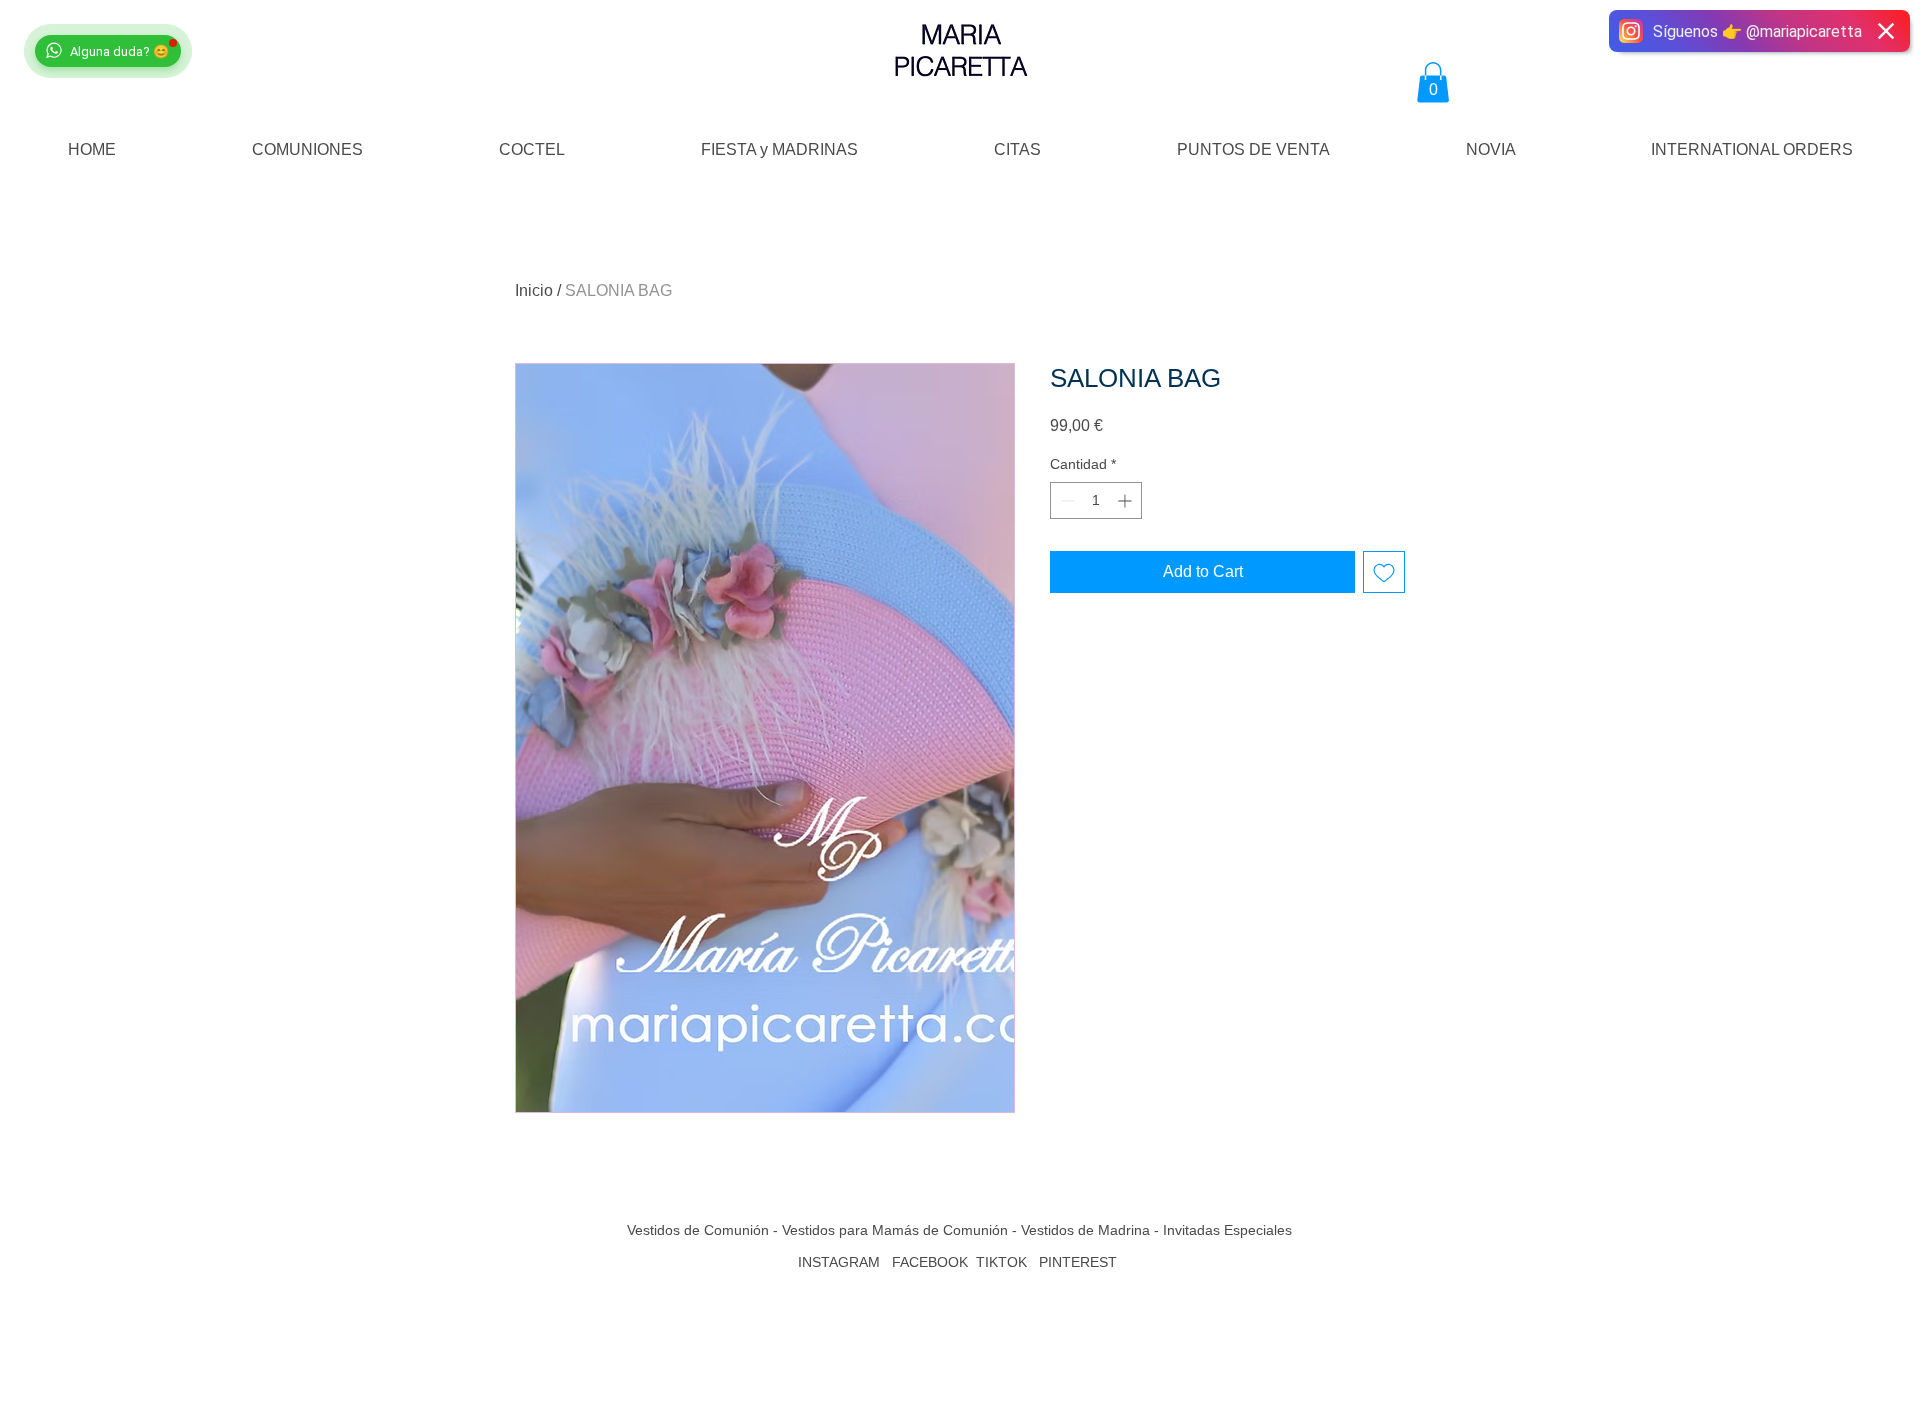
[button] (1433, 82)
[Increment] (1126, 500)
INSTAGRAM (839, 1262)
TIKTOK (1001, 1262)
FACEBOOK (930, 1262)
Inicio (534, 290)
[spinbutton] (1096, 500)
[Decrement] (1065, 500)
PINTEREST (1080, 1262)
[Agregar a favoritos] (1384, 572)
